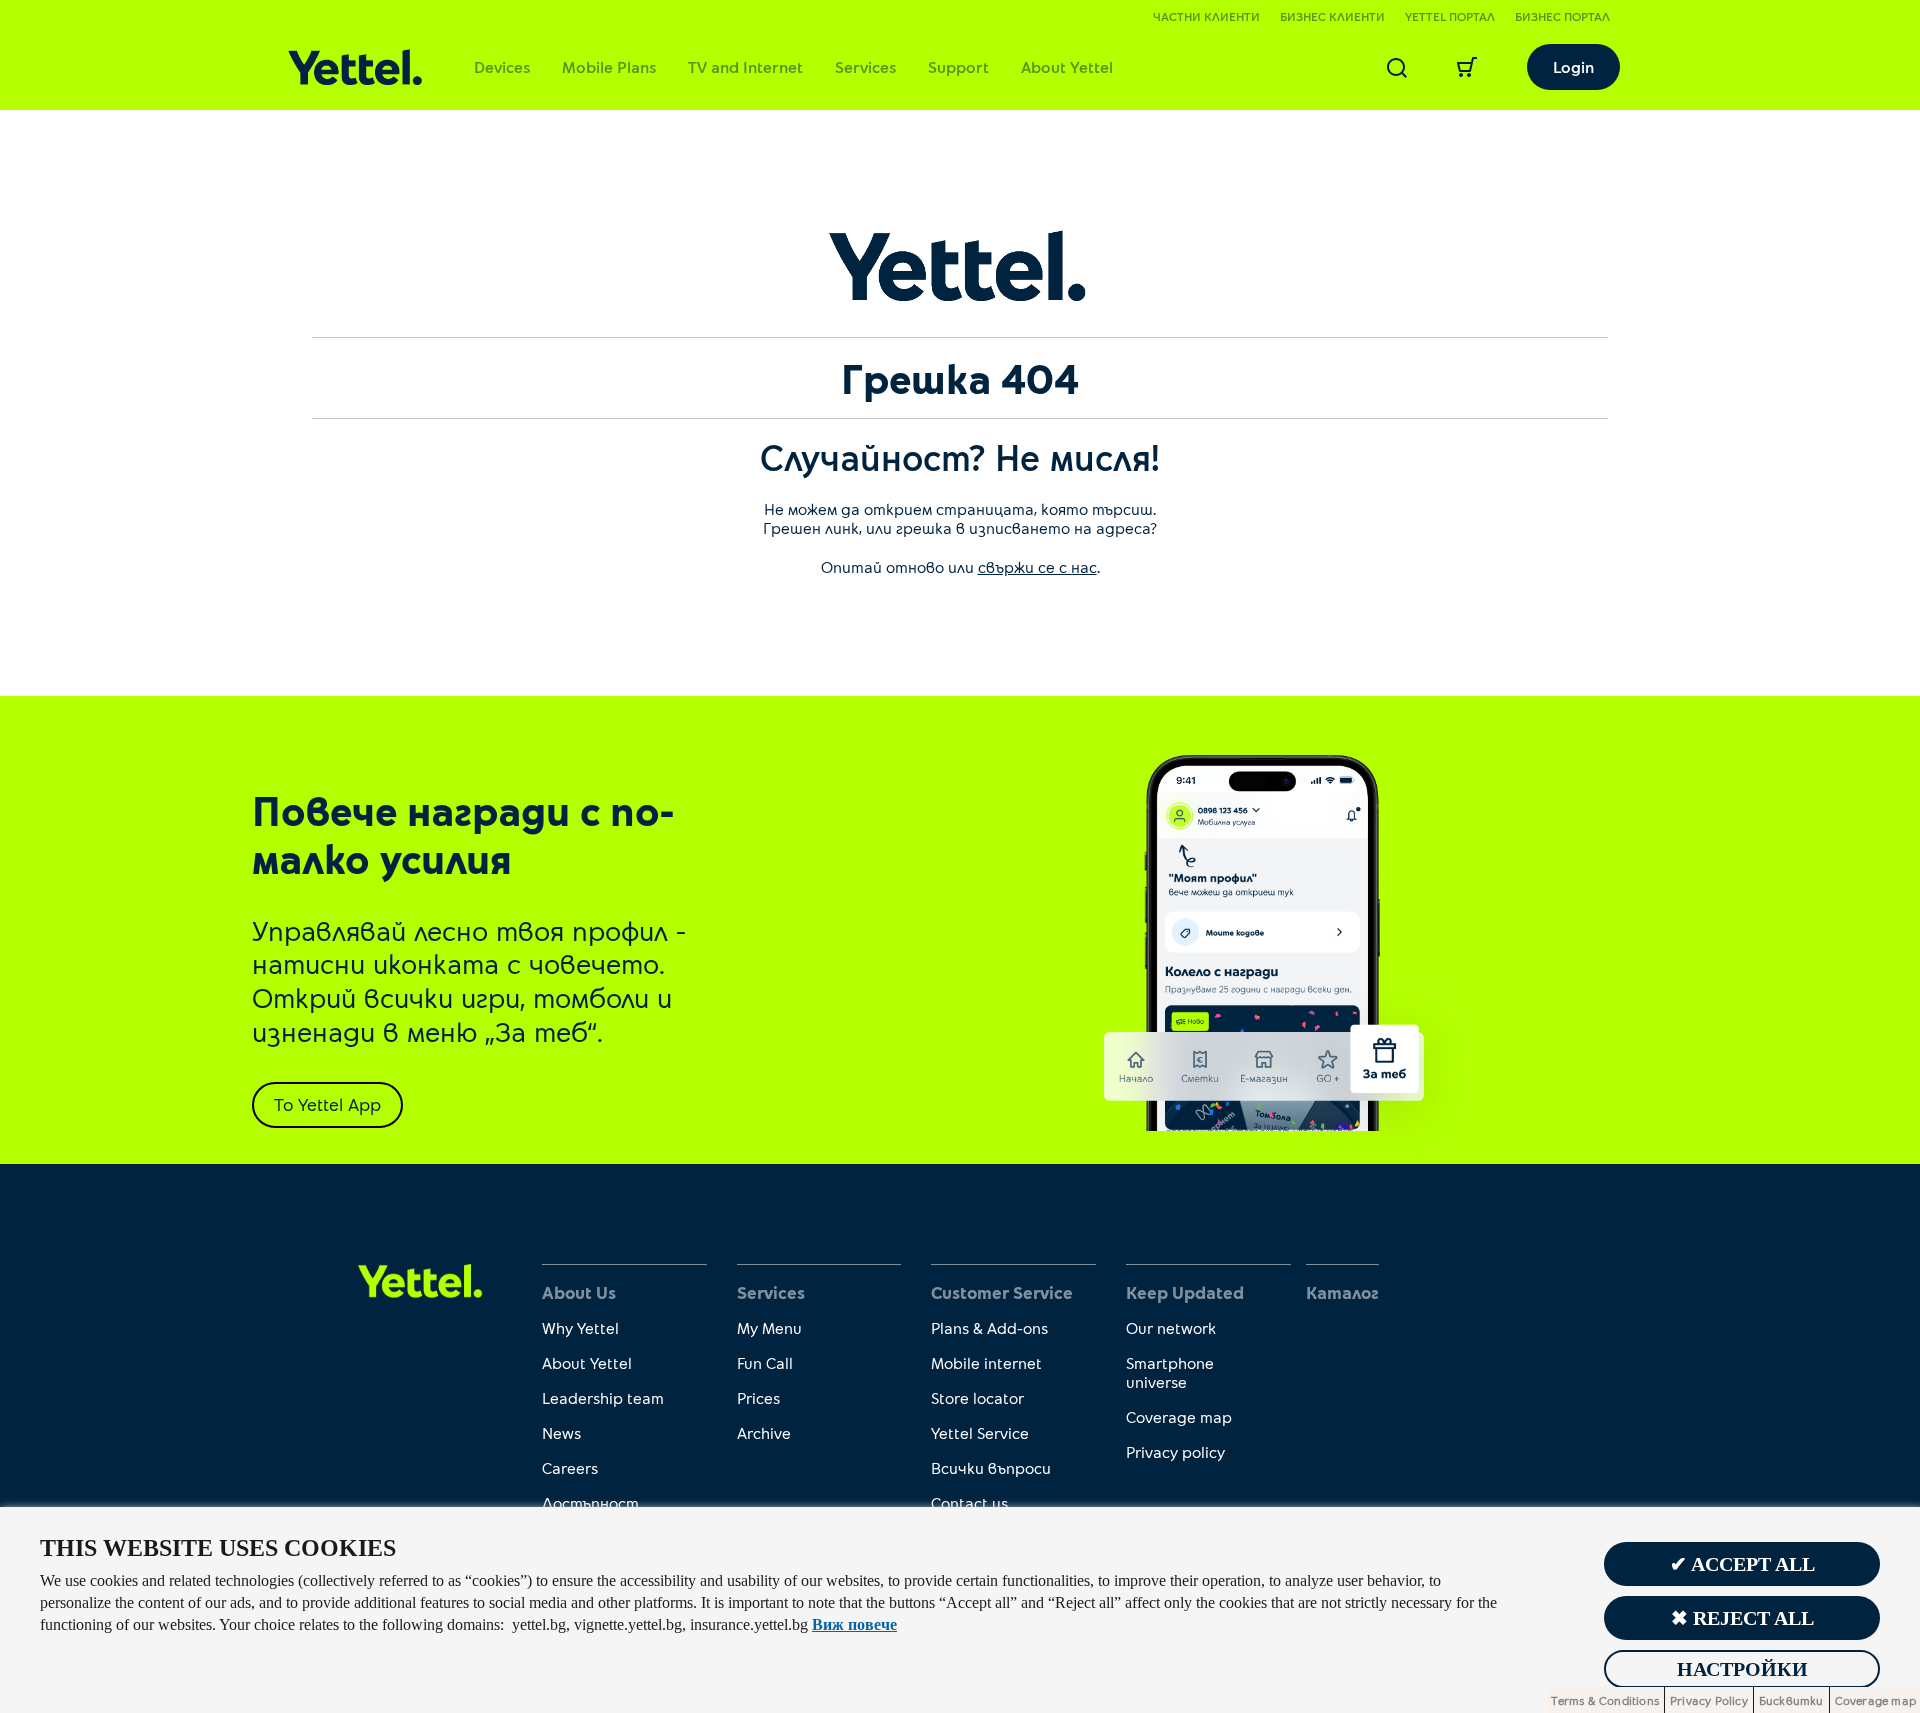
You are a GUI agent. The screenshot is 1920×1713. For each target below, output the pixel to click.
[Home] (355, 67)
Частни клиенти (1206, 16)
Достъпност (590, 1502)
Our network (1171, 1327)
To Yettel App (327, 1104)
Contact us (969, 1502)
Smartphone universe (1170, 1372)
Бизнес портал (1562, 16)
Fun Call (765, 1362)
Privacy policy (1175, 1451)
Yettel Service (980, 1432)
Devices (502, 66)
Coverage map (1179, 1416)
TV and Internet (745, 66)
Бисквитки (1791, 1700)
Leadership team (603, 1397)
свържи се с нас (1037, 566)
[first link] (420, 1279)
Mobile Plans (609, 66)
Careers (570, 1467)
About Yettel (1067, 66)
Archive (764, 1432)
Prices (758, 1397)
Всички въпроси (991, 1467)
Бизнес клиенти (1332, 16)
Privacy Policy (1709, 1700)
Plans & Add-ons (989, 1327)
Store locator (977, 1397)
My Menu (769, 1327)
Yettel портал (1450, 16)
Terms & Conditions (1605, 1700)
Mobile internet (986, 1362)
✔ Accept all (1742, 1564)
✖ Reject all (1742, 1618)
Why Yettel (580, 1327)
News (561, 1432)
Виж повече (854, 1624)
